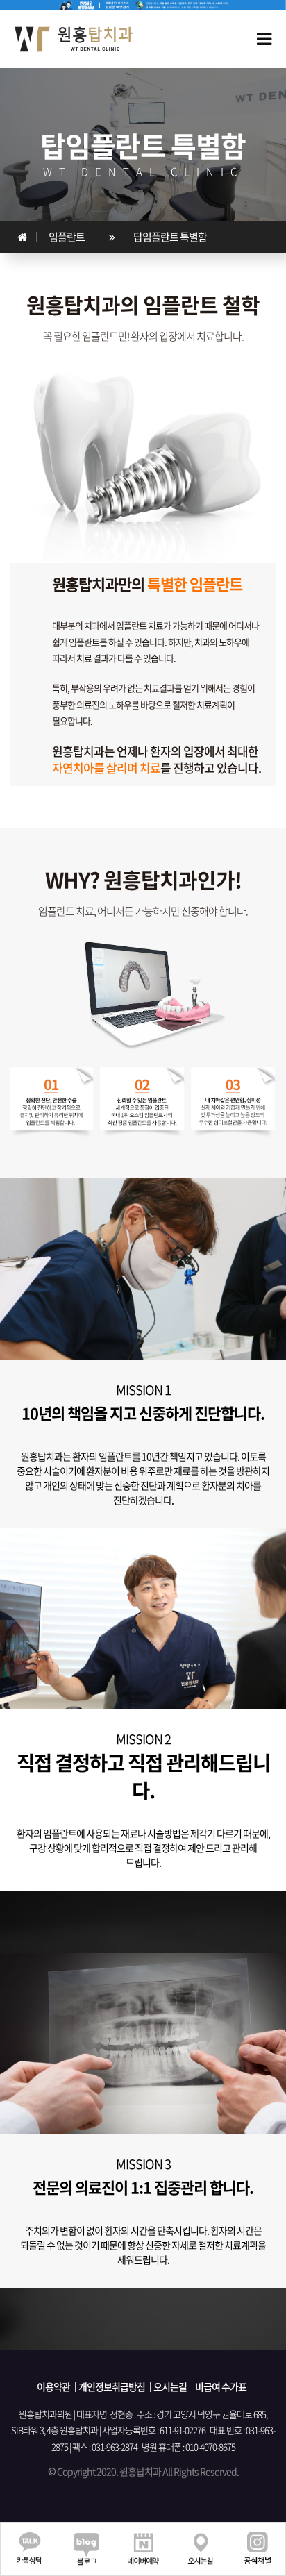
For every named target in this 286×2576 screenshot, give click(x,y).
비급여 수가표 (221, 2386)
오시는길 (170, 2386)
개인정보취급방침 (112, 2386)
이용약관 (53, 2386)
